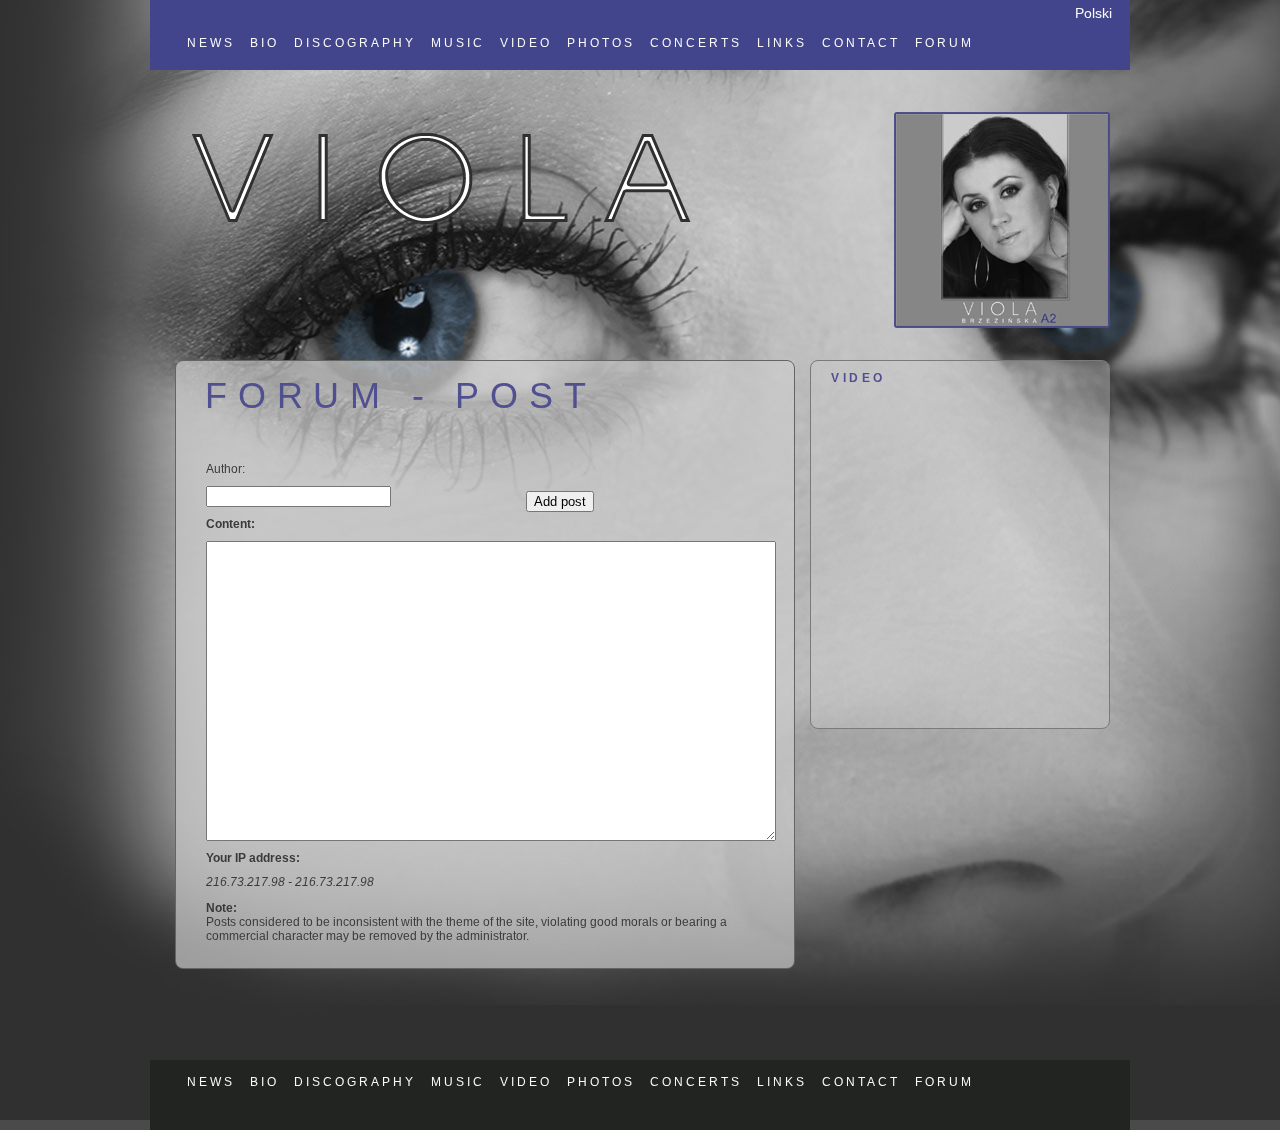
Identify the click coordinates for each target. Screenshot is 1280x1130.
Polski (1093, 13)
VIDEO (526, 43)
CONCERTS (696, 43)
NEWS (211, 43)
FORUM (944, 43)
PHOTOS (601, 43)
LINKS (782, 43)
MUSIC (458, 43)
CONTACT (861, 43)
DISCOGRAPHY (355, 43)
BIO (264, 43)
